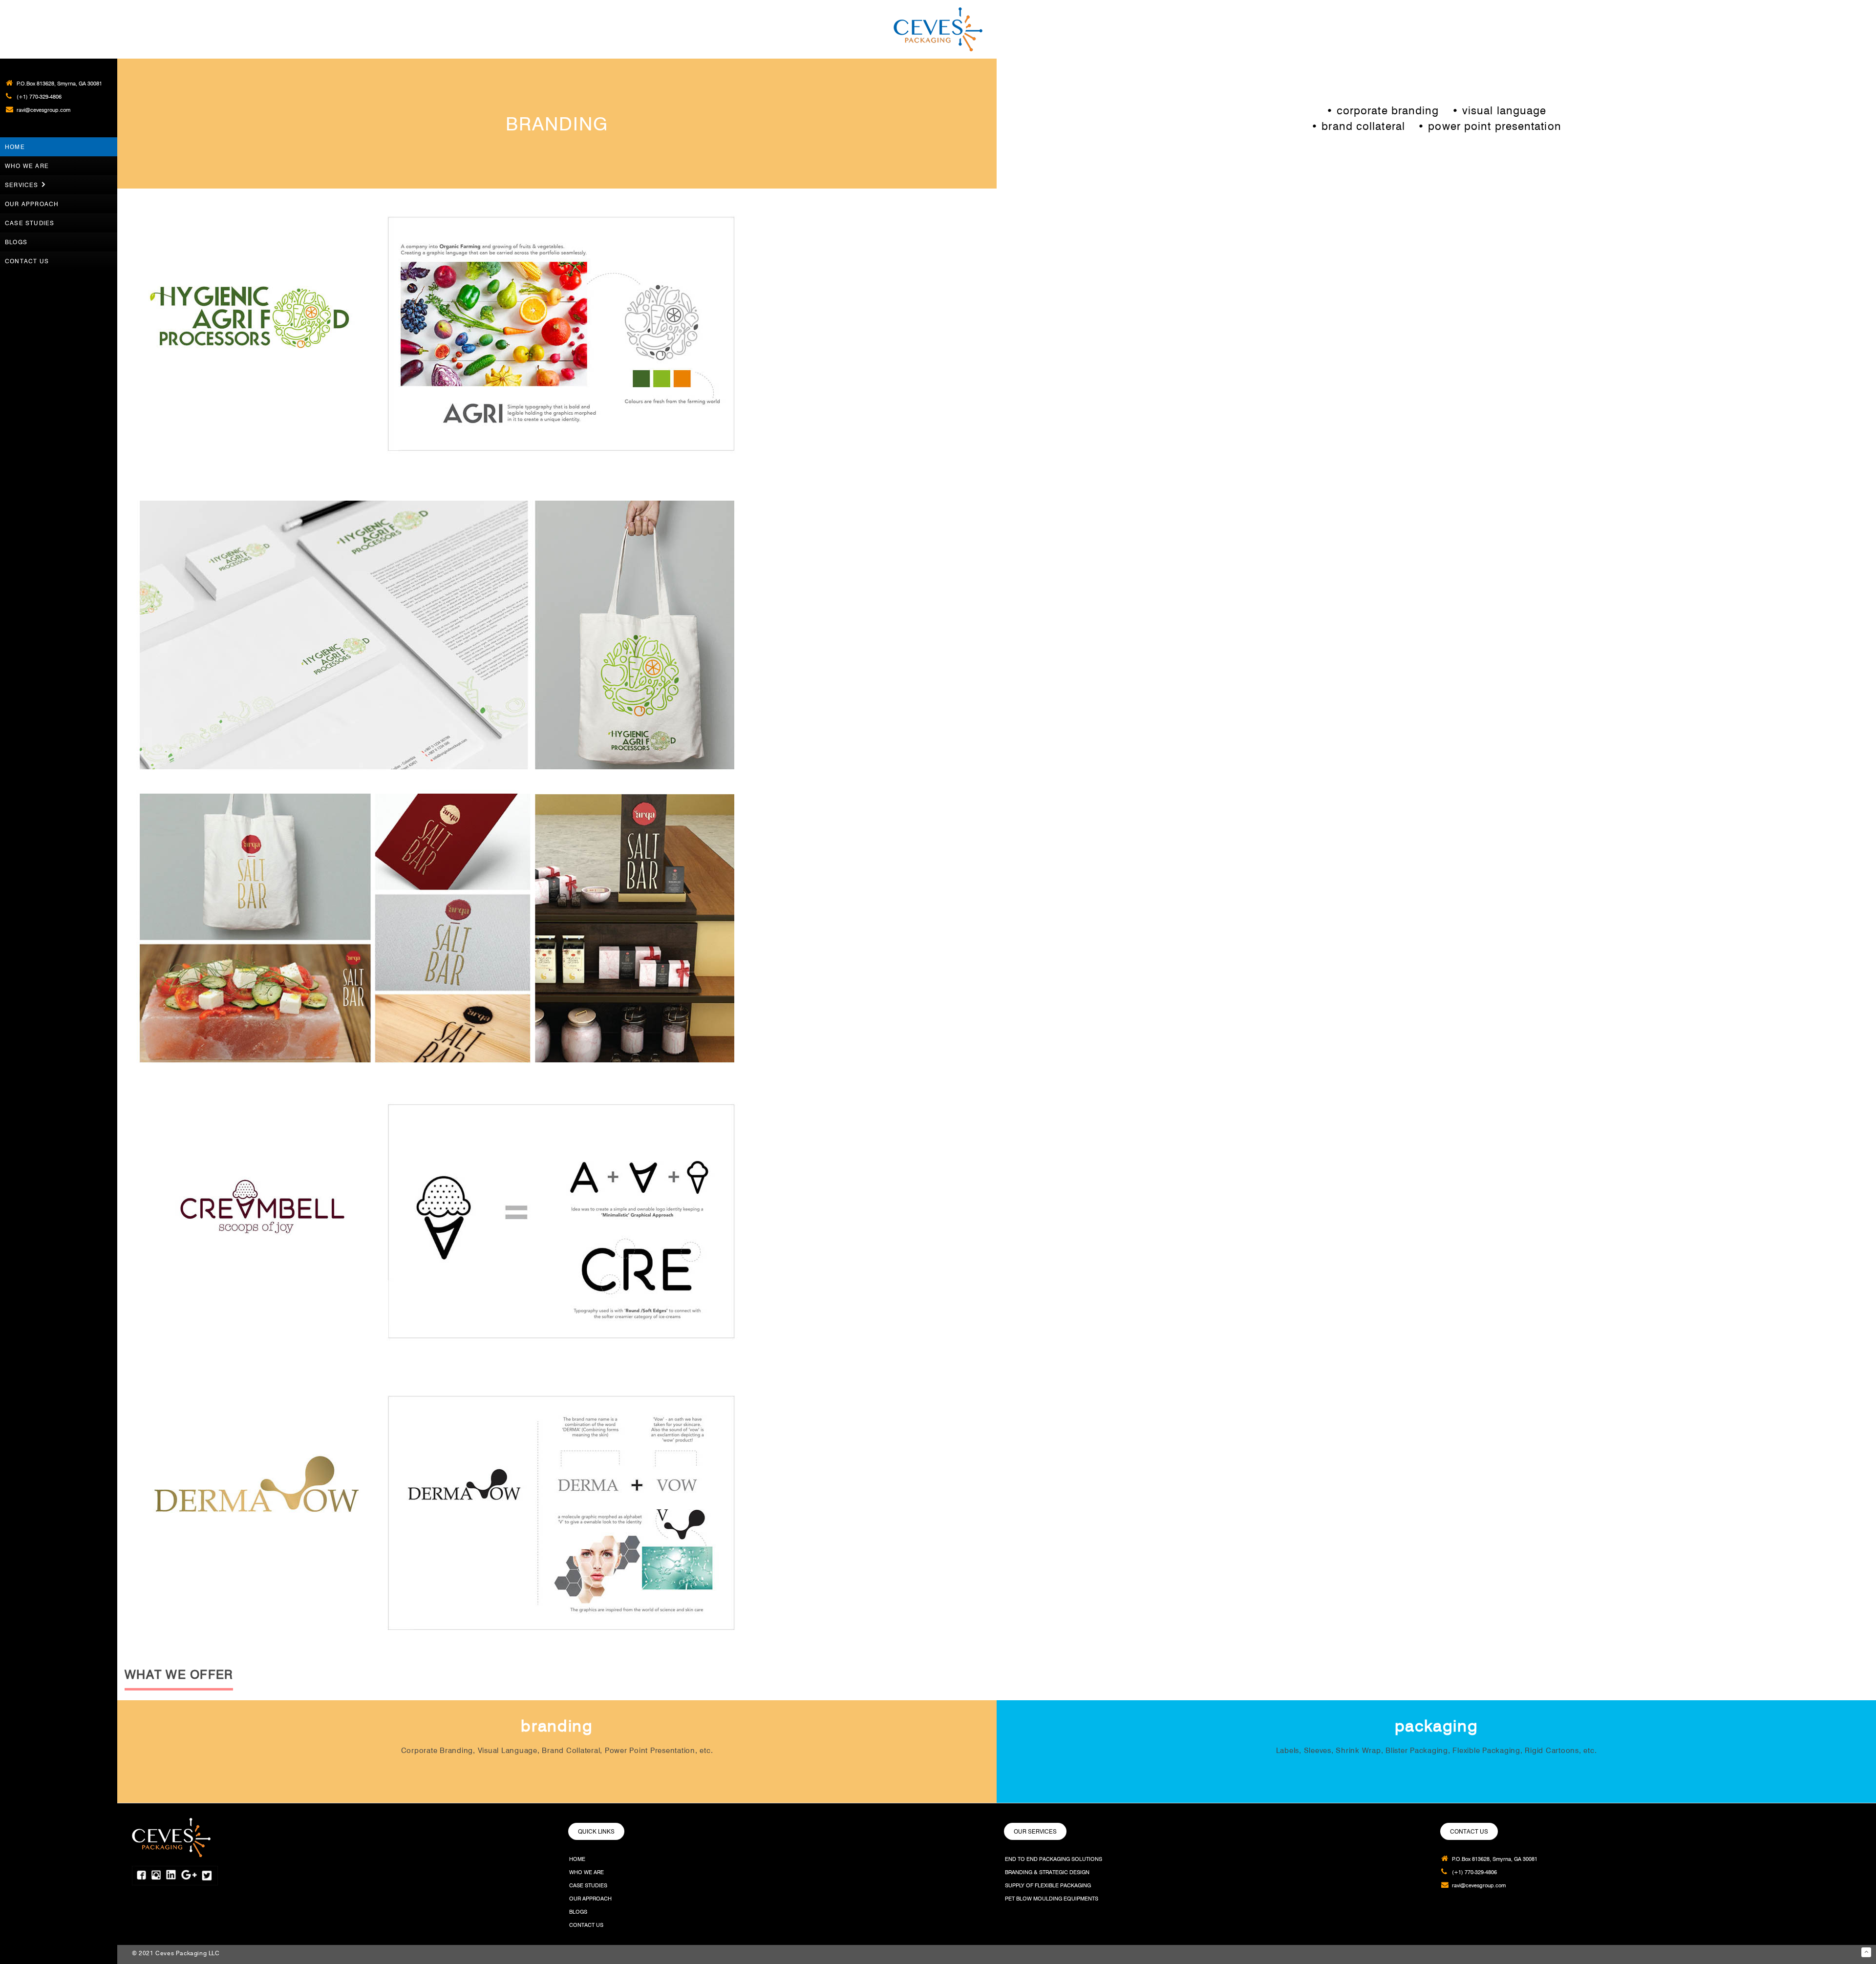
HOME (577, 1859)
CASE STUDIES (588, 1885)
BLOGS (578, 1912)
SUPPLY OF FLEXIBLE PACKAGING (1048, 1885)
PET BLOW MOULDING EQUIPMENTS (1052, 1899)
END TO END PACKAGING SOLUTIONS (1054, 1859)
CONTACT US (586, 1925)
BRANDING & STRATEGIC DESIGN (1047, 1872)
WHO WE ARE (586, 1872)
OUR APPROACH (590, 1899)
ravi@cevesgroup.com (43, 110)
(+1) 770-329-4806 (39, 97)
